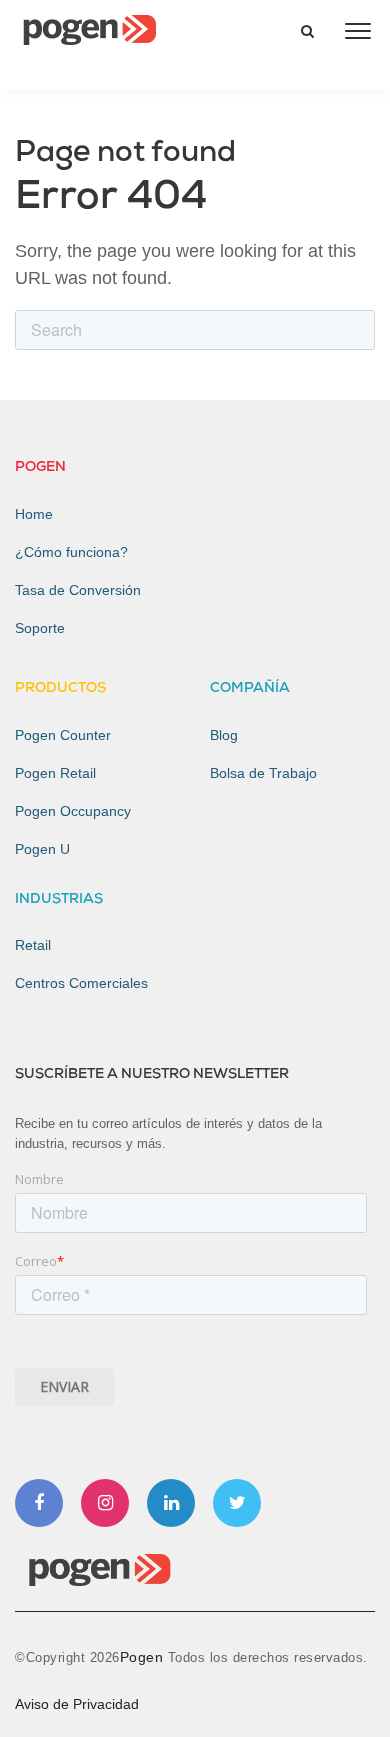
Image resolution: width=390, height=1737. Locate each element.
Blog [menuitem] (224, 735)
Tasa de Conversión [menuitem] (78, 590)
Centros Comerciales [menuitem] (81, 983)
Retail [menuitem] (33, 945)
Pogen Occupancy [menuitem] (73, 811)
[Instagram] (105, 1503)
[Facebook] (39, 1503)
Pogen (144, 1657)
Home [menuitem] (34, 514)
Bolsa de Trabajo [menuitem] (263, 773)
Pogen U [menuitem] (42, 849)
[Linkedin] (171, 1503)
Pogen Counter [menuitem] (63, 735)
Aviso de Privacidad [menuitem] (77, 1704)
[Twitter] (237, 1503)
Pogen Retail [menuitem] (55, 773)
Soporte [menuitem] (40, 628)
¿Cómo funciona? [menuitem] (71, 552)
